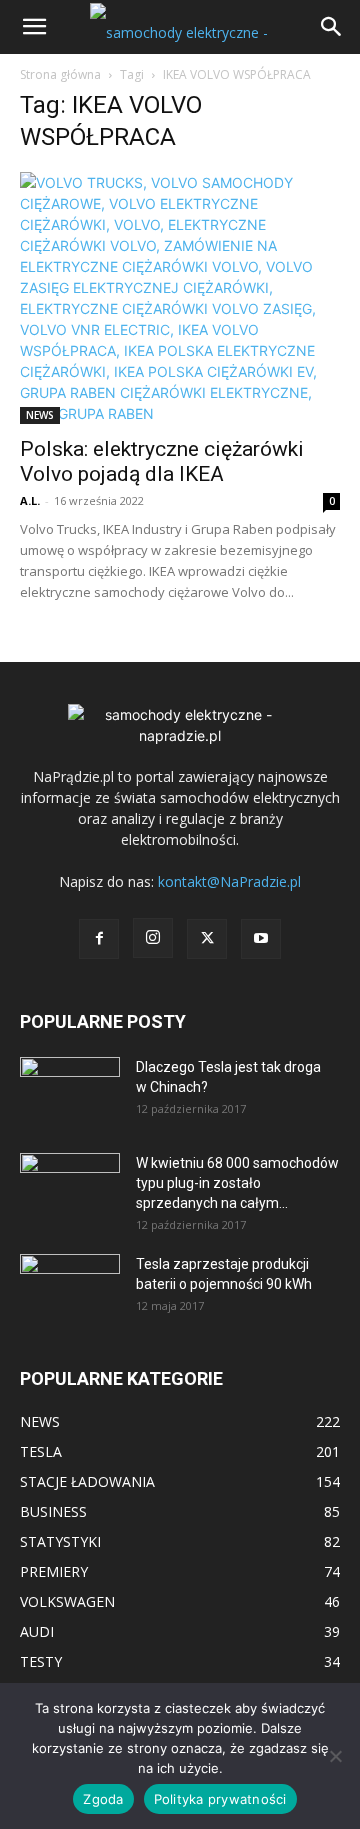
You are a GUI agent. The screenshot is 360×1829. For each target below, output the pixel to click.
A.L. (30, 500)
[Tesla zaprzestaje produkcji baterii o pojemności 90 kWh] (70, 1275)
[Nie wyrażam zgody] (335, 1756)
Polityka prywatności (220, 1799)
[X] (207, 939)
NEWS (40, 415)
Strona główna (60, 74)
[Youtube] (261, 939)
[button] (34, 27)
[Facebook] (99, 939)
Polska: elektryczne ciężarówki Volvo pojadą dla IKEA (162, 461)
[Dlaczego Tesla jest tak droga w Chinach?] (70, 1092)
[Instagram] (153, 938)
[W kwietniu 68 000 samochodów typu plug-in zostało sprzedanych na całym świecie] (70, 1181)
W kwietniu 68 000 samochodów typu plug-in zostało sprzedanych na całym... (237, 1183)
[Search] (332, 27)
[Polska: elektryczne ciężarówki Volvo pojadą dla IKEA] (180, 298)
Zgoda (103, 1799)
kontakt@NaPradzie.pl (229, 881)
